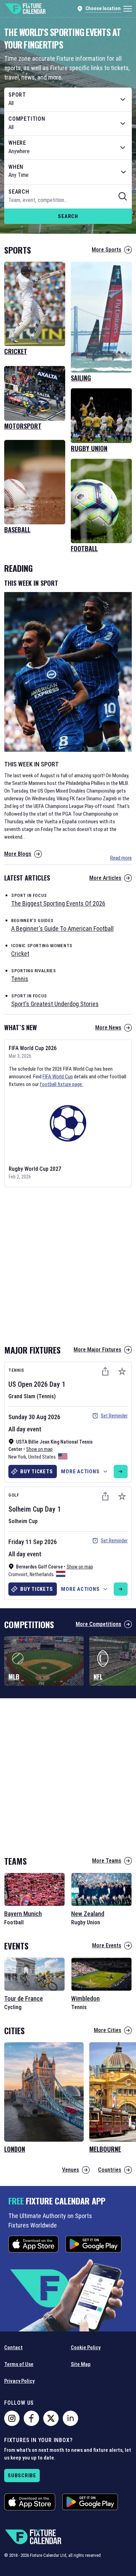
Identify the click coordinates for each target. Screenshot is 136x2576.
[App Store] (33, 2244)
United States (42, 1457)
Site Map (81, 2364)
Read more (121, 858)
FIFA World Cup (58, 1077)
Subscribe (22, 2476)
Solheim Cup (26, 1509)
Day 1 (57, 1384)
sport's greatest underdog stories (55, 1004)
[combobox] (68, 99)
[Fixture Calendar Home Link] (25, 9)
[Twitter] (51, 2418)
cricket (20, 954)
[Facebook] (31, 2418)
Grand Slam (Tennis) (32, 1396)
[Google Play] (93, 2244)
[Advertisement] (68, 1264)
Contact (13, 2347)
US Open (20, 1384)
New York (17, 1457)
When (16, 167)
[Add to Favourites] (122, 1371)
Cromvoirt (18, 1574)
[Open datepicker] (123, 172)
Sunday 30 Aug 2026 (34, 1417)
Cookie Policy (86, 2347)
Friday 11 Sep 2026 (33, 1542)
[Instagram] (12, 2418)
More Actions (80, 1472)
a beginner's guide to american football (62, 928)
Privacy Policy (19, 2381)
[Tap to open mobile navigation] (128, 9)
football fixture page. (61, 1084)
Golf (14, 1495)
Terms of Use (19, 2364)
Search (68, 216)
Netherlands (42, 1574)
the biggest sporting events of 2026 (58, 903)
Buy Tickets (36, 1472)
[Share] (105, 1371)
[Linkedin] (70, 2418)
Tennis (16, 1370)
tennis (20, 979)
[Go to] (121, 1472)
